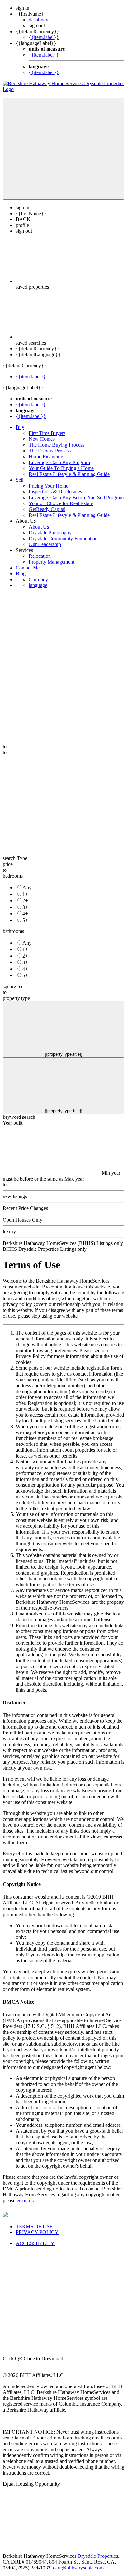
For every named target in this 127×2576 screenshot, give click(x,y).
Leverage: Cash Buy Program (59, 462)
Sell (20, 480)
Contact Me (28, 568)
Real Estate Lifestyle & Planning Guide (69, 474)
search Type (15, 858)
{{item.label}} (44, 37)
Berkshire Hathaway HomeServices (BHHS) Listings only (63, 1243)
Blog (21, 574)
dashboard (39, 20)
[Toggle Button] (63, 149)
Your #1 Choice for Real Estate (61, 503)
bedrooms (13, 876)
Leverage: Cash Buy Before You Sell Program (76, 497)
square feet (14, 986)
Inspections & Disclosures (55, 492)
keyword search (19, 1117)
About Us (39, 527)
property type (16, 998)
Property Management (51, 562)
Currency (38, 579)
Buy (20, 427)
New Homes (42, 439)
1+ (25, 894)
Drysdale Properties (98, 2556)
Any (27, 888)
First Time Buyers (47, 433)
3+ (25, 907)
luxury (9, 1231)
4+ (25, 914)
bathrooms (13, 931)
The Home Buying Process (56, 445)
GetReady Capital (47, 509)
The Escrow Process (50, 451)
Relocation (40, 556)
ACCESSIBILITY (35, 2243)
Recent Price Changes (25, 1208)
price (8, 864)
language (38, 585)
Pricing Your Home (49, 486)
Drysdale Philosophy (50, 533)
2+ (25, 901)
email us (25, 2200)
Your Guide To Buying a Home (61, 468)
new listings (15, 1196)
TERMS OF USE (34, 2226)
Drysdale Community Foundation (63, 538)
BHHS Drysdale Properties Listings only (45, 1249)
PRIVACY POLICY (37, 2232)
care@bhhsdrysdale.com (78, 2568)
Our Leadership (45, 544)
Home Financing (46, 457)
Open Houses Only (22, 1220)
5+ (25, 920)
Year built (13, 1123)
